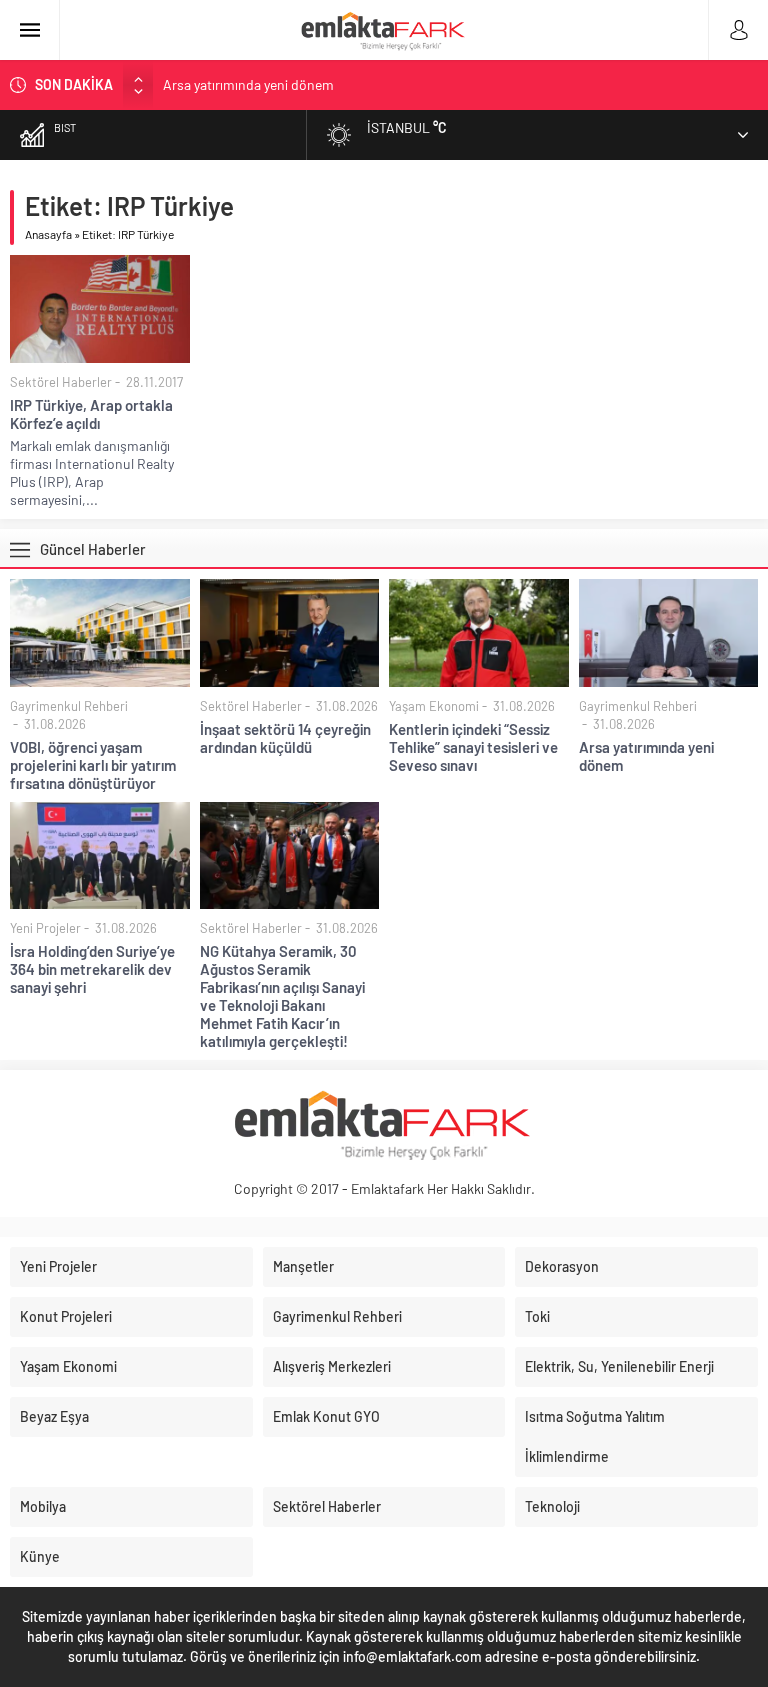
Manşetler (303, 1266)
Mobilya (43, 1506)
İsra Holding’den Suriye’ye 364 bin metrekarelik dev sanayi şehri (92, 969)
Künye (40, 1556)
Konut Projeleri (66, 1316)
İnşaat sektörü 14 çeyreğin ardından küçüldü (285, 738)
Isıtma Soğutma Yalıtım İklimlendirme (595, 1436)
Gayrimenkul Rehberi (69, 706)
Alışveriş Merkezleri (332, 1366)
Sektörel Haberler (61, 382)
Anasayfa (48, 234)
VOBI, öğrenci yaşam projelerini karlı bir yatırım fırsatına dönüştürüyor (93, 765)
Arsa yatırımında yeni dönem (248, 84)
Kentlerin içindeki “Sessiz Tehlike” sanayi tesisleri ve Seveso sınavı (473, 747)
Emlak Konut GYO (326, 1416)
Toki (537, 1316)
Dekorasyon (562, 1266)
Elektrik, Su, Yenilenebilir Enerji (619, 1366)
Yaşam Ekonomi (434, 706)
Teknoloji (552, 1506)
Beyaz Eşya (54, 1416)
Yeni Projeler (45, 928)
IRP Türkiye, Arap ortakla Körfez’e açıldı (91, 414)
